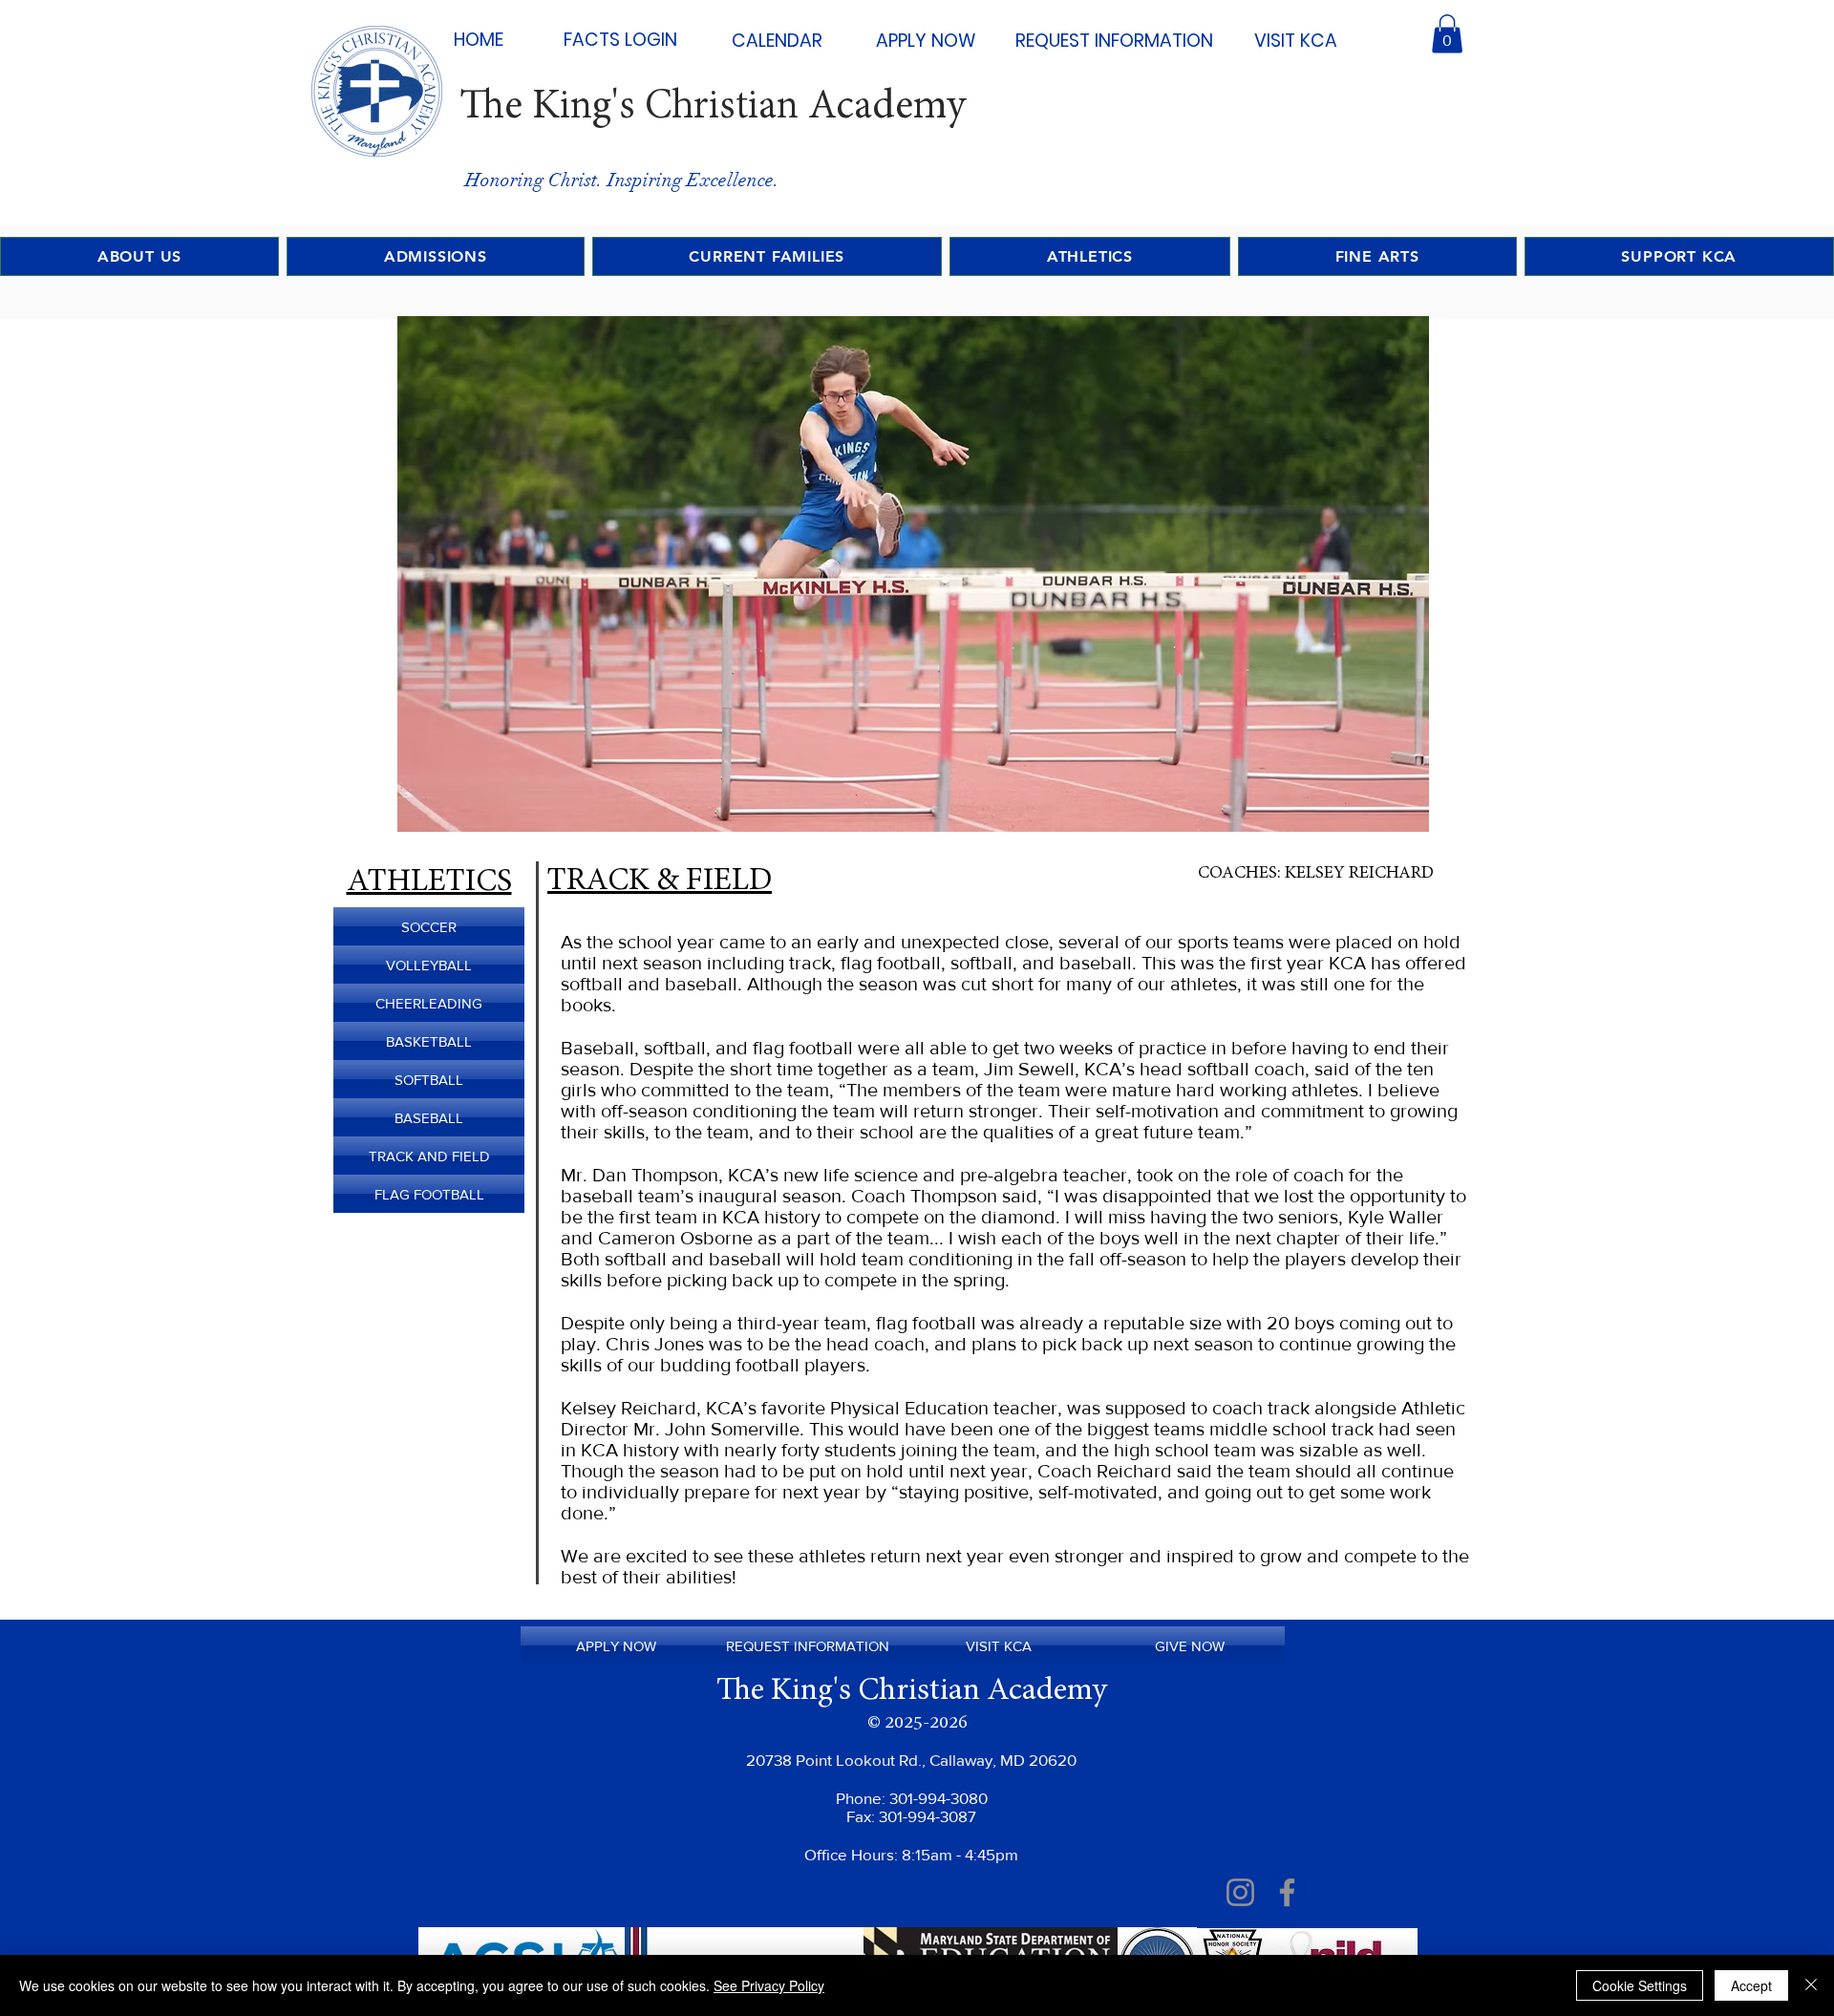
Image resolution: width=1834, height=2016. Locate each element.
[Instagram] (1240, 1892)
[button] (1447, 34)
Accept (1751, 1985)
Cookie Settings (1640, 1985)
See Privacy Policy (769, 1985)
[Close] (1811, 1985)
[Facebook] (1287, 1892)
